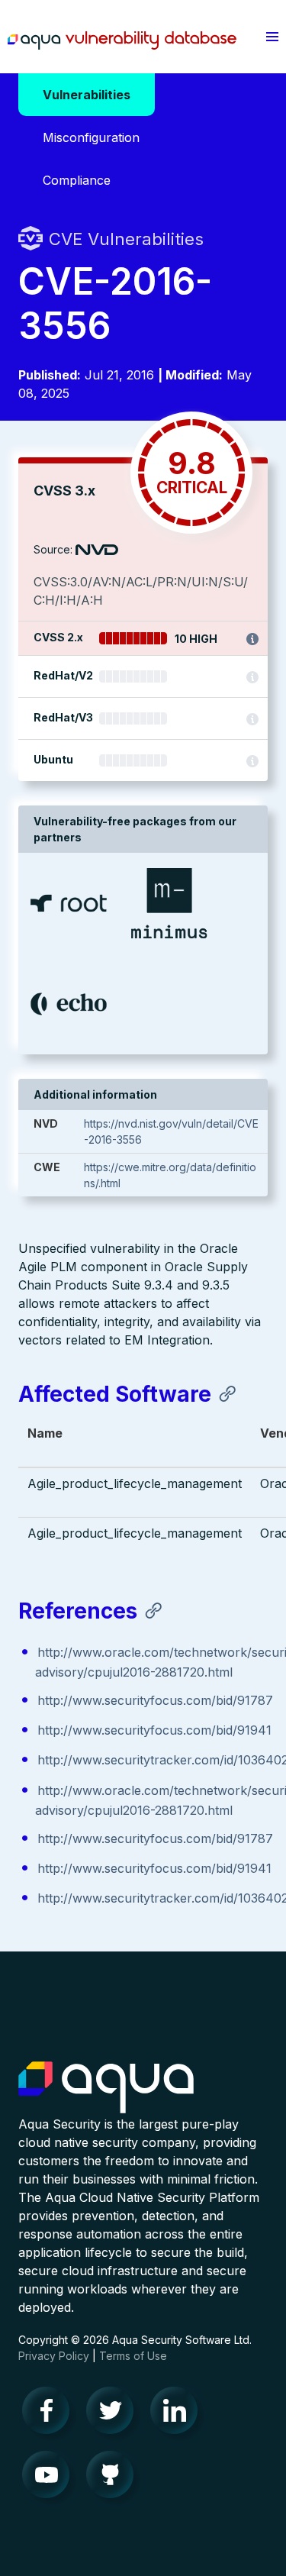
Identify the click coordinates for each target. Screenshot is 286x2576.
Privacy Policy (54, 2356)
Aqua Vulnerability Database (122, 40)
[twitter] (114, 2414)
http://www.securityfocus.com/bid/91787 (155, 1700)
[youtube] (50, 2478)
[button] (272, 37)
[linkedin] (178, 2414)
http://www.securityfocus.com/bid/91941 (154, 1730)
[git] (114, 2478)
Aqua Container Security (106, 2088)
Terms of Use (133, 2356)
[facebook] (50, 2414)
